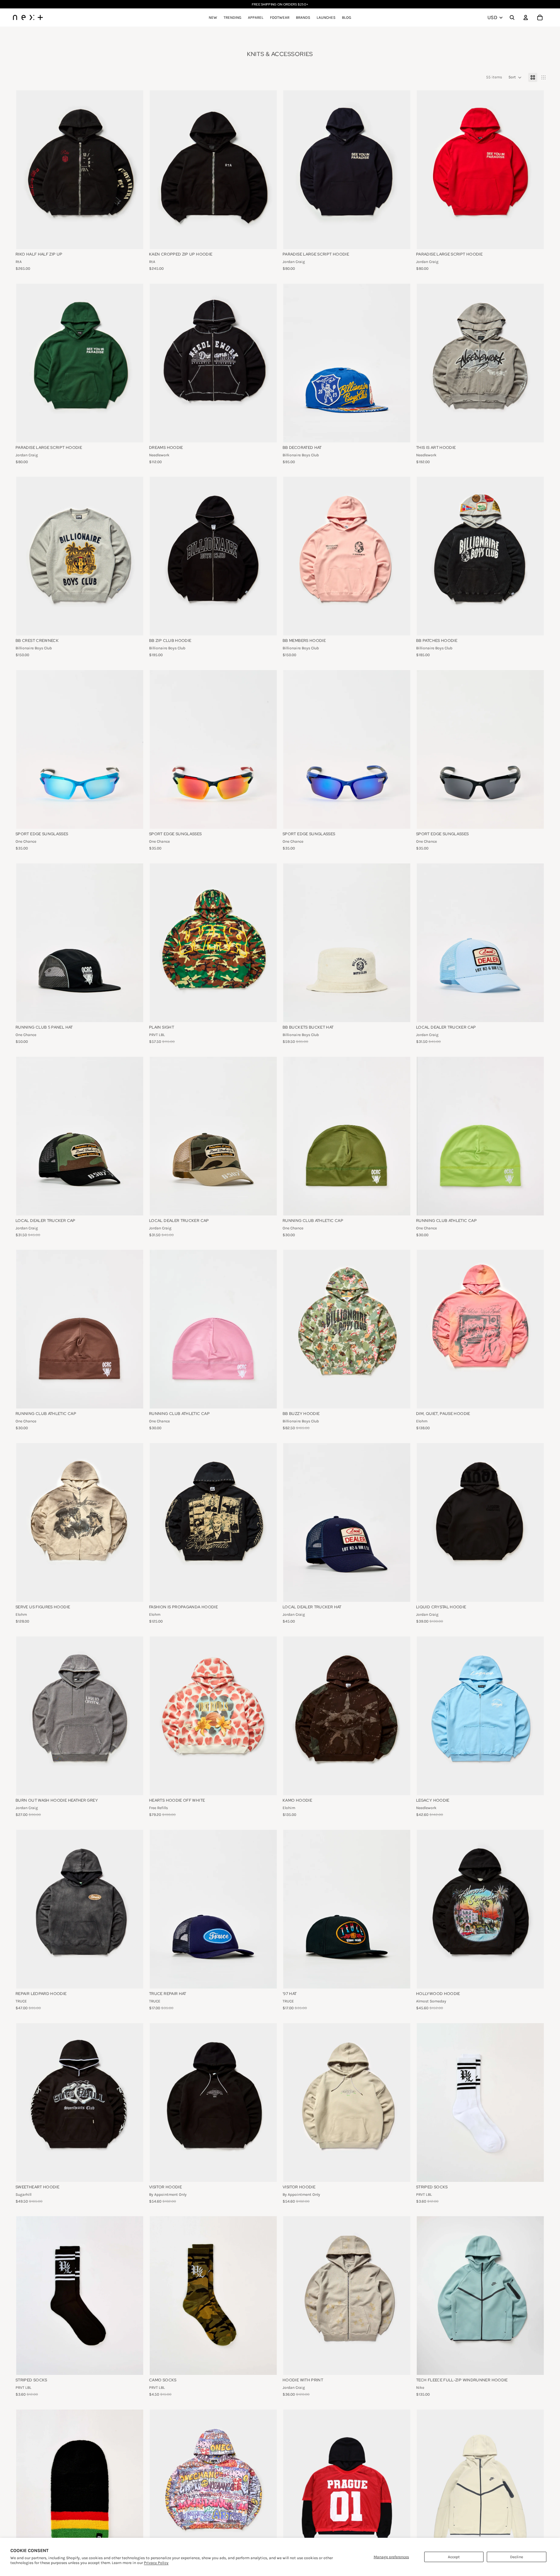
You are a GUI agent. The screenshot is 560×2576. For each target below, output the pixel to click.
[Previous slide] (293, 363)
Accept (454, 2557)
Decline (517, 2557)
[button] (515, 77)
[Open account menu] (526, 17)
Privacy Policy (156, 2563)
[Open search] (512, 17)
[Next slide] (401, 363)
